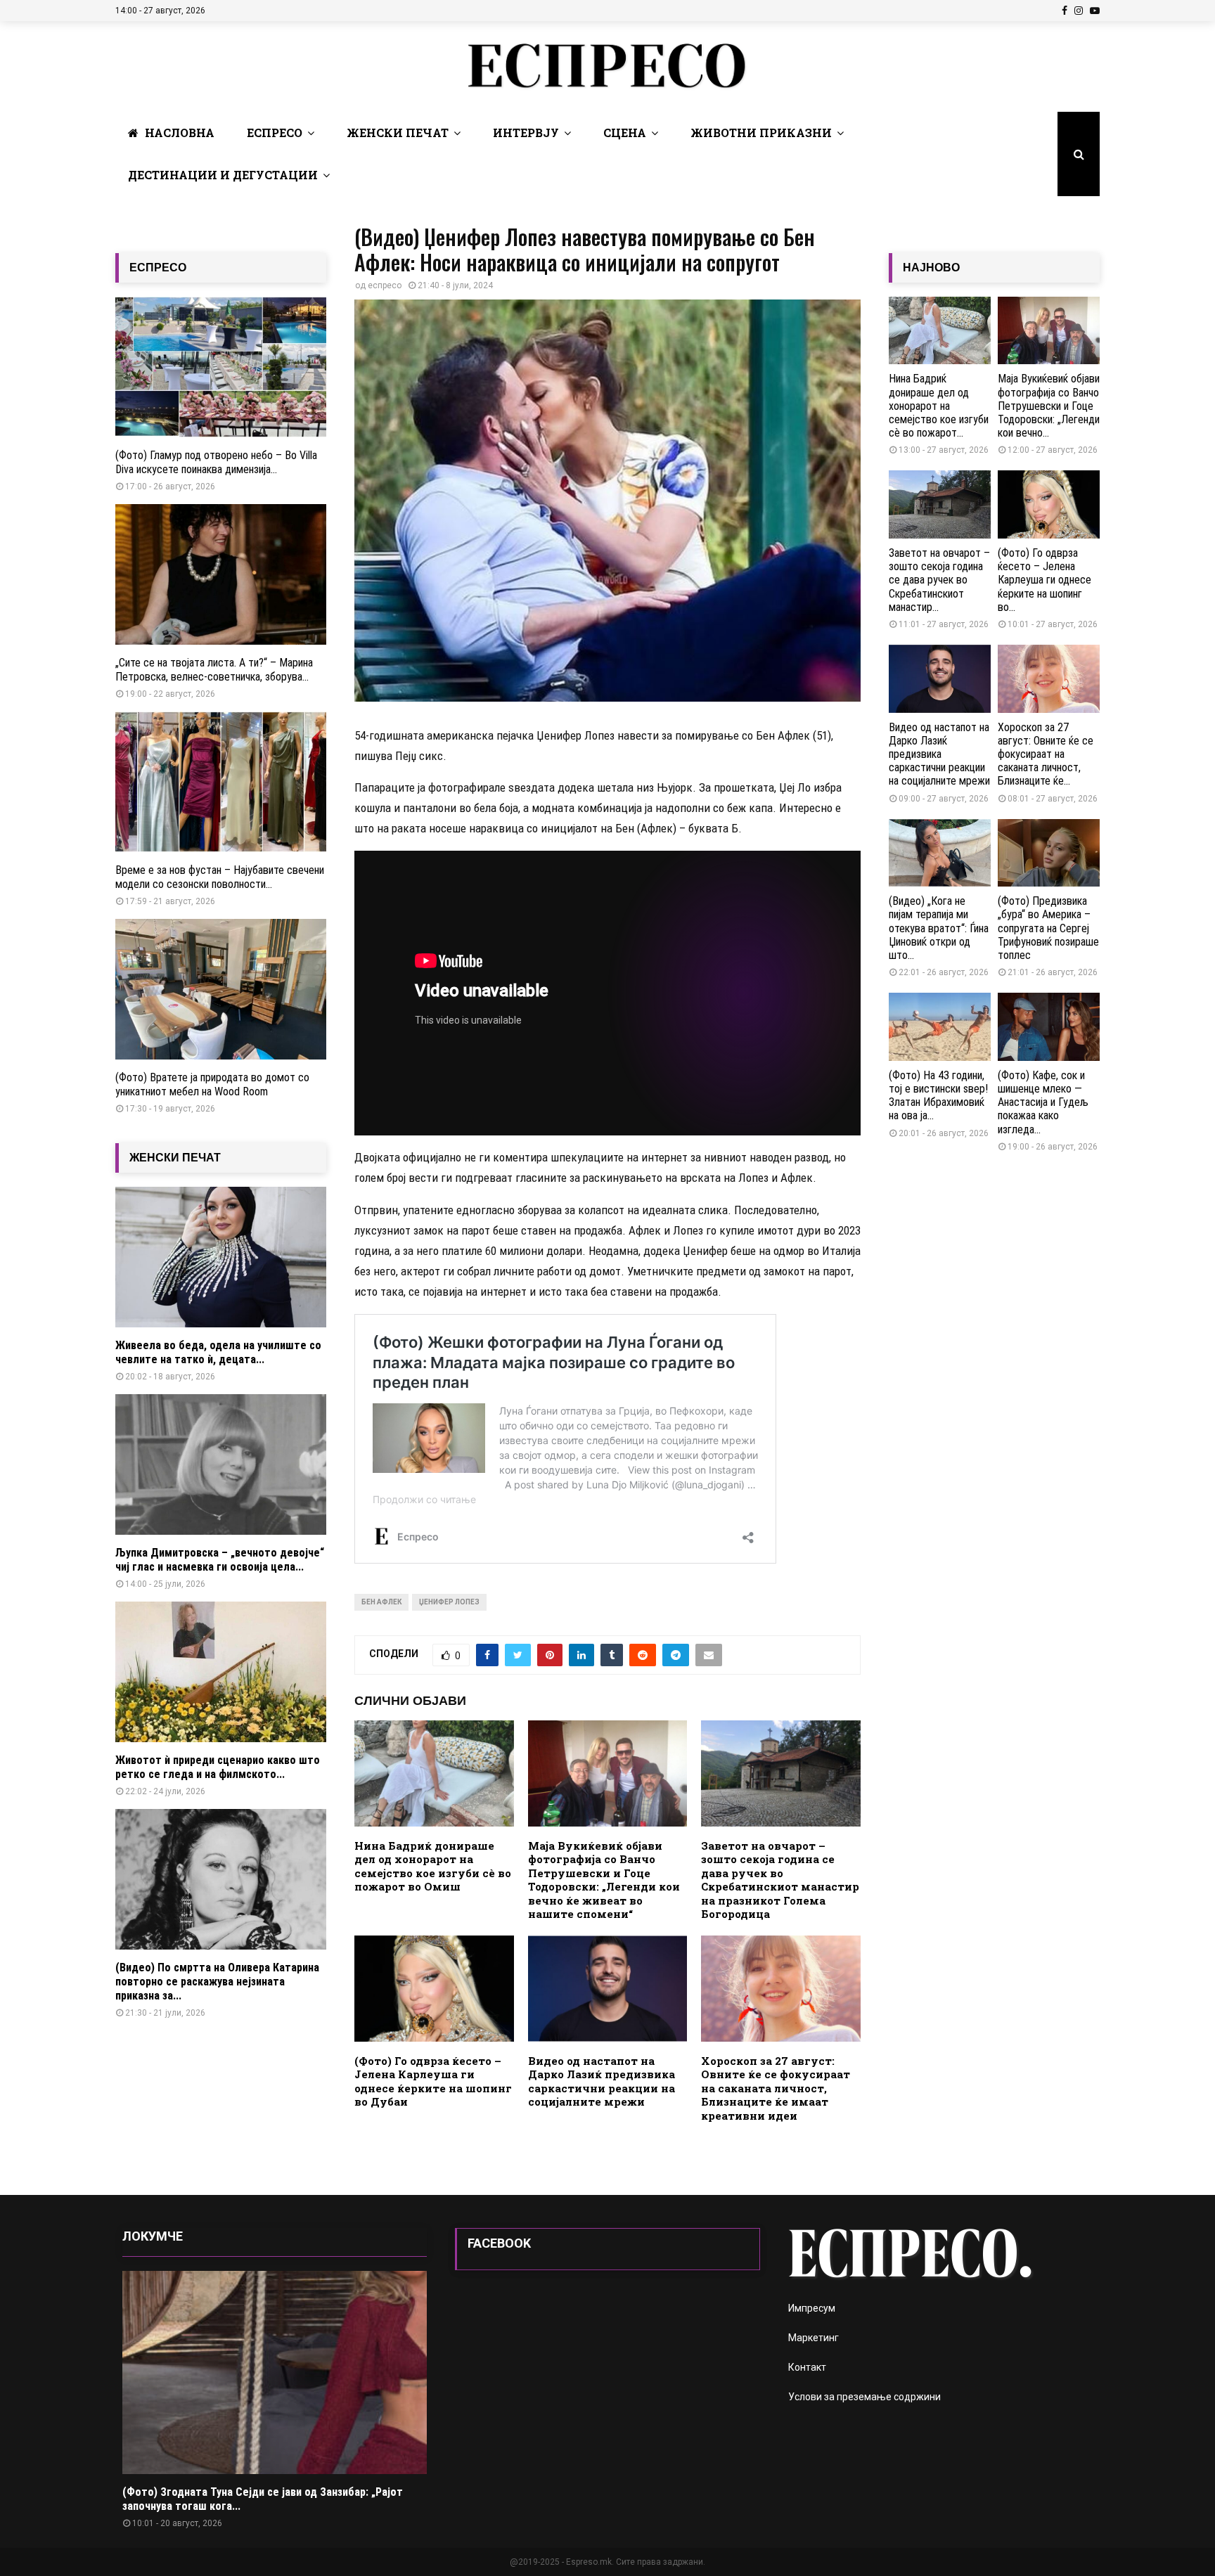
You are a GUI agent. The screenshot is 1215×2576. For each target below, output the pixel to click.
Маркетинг (814, 2338)
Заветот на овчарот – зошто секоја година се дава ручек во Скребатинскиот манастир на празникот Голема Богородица (780, 1880)
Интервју (526, 133)
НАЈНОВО (931, 268)
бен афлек (381, 1602)
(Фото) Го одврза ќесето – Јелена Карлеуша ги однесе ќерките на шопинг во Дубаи (433, 2081)
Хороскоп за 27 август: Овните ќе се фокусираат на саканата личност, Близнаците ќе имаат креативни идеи (776, 2088)
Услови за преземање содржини (864, 2397)
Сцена (625, 133)
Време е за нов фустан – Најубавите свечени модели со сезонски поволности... (220, 877)
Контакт (807, 2367)
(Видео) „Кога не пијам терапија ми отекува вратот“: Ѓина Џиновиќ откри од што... (939, 928)
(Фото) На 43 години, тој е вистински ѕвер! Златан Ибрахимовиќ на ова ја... (938, 1096)
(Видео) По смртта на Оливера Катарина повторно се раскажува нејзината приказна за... (217, 1982)
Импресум (812, 2308)
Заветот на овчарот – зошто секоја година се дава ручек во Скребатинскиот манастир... (939, 580)
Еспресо (275, 133)
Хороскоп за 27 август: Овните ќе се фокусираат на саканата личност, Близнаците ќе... (1046, 754)
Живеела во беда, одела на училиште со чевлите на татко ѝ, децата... (218, 1352)
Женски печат (398, 133)
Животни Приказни (761, 133)
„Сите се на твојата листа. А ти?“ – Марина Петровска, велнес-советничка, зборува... (214, 670)
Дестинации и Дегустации (223, 175)
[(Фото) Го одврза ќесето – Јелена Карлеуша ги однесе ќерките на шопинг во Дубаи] (1049, 504)
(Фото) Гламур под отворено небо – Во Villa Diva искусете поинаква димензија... (216, 462)
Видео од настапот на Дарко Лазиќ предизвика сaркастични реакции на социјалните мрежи (602, 2081)
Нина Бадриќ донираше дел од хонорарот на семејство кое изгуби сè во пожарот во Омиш (433, 1866)
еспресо (385, 285)
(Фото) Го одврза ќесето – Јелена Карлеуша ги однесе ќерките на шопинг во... (1044, 580)
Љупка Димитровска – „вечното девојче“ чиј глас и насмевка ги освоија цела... (220, 1560)
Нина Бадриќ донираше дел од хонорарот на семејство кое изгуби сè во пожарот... (939, 406)
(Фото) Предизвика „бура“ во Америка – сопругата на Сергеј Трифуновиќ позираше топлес (1048, 928)
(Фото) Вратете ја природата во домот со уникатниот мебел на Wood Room (212, 1084)
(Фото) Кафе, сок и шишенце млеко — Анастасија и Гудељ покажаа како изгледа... (1043, 1102)
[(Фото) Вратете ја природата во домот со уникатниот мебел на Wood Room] (221, 989)
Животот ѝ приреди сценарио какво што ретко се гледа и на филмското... (218, 1767)
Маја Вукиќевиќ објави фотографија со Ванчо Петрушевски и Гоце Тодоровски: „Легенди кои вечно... (1049, 406)
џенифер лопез (449, 1602)
